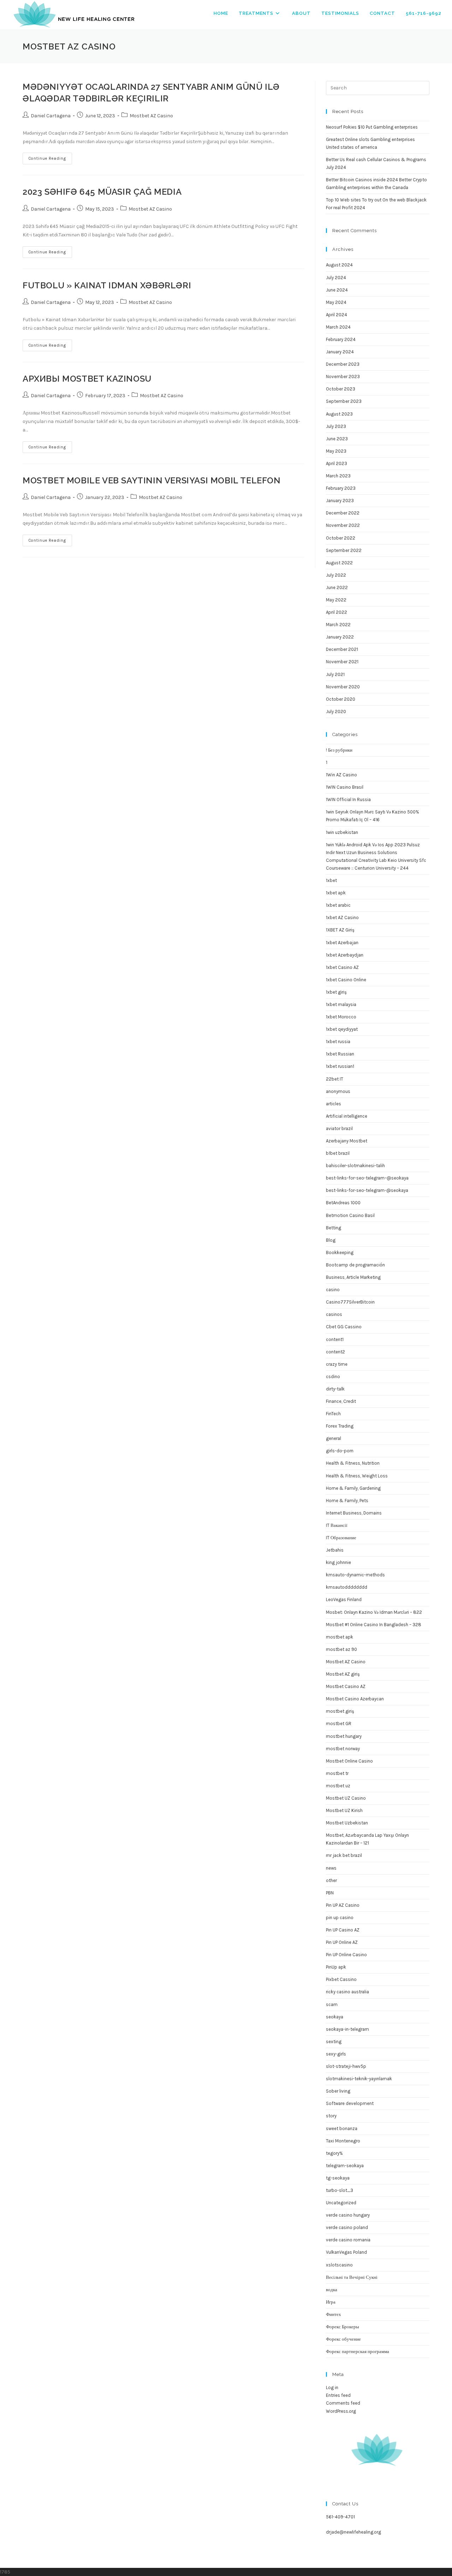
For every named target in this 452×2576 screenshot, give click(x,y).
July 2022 (336, 575)
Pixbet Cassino (341, 1979)
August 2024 (339, 265)
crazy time (337, 1364)
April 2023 (337, 463)
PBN (330, 1893)
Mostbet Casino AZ (346, 1686)
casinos (334, 1314)
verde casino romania (348, 2240)
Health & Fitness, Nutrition (353, 1463)
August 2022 (339, 563)
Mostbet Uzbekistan (347, 1823)
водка (332, 2290)
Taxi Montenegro (343, 2141)
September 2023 (344, 401)
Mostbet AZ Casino (151, 116)
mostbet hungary (344, 1736)
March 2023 (338, 476)
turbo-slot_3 (340, 2190)
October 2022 (341, 538)
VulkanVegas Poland (346, 2252)
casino (333, 1290)
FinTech (333, 1414)
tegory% (334, 2153)
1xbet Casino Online (346, 980)
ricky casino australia (347, 1992)
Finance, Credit (341, 1401)
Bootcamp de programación (355, 1265)
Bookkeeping (340, 1252)
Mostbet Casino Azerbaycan (355, 1699)
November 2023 (343, 377)
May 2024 (336, 302)
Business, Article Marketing (353, 1277)
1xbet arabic (338, 905)
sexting (334, 2042)
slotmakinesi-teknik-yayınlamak (359, 2079)
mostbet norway (343, 1749)
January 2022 (340, 637)
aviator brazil (339, 1128)
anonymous (338, 1091)
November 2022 (343, 525)
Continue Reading (50, 160)
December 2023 (343, 364)
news (331, 1868)
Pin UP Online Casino (346, 1955)
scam (332, 2004)
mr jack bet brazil (344, 1855)
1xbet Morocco (341, 1017)
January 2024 (340, 352)
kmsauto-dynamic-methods (355, 1575)
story (331, 2116)
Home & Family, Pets (347, 1501)
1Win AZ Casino (341, 775)
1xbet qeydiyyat (342, 1029)
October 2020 (341, 699)
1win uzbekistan (342, 832)
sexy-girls (336, 2054)
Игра (331, 2302)
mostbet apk (340, 1637)
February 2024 (341, 339)
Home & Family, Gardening (353, 1488)
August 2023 (339, 414)
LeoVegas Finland (344, 1599)
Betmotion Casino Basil (350, 1215)
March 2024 (338, 327)
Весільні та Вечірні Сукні (352, 2277)
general (334, 1438)
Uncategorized (341, 2203)
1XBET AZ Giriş (340, 930)
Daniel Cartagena (51, 116)
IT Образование (341, 1538)
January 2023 (340, 501)
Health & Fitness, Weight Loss (357, 1476)
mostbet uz (338, 1786)
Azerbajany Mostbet (347, 1141)
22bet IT (335, 1079)
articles (334, 1104)
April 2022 (337, 612)
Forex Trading (340, 1426)
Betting (334, 1228)
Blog (331, 1240)
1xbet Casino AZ (342, 967)
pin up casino (340, 1918)
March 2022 (338, 625)
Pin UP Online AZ (342, 1942)
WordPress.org (341, 2411)
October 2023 (341, 389)
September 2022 (344, 550)
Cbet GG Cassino (344, 1327)
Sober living (338, 2091)
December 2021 (342, 649)
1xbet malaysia (341, 1004)
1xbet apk (336, 893)
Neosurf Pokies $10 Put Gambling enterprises (372, 127)
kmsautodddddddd (347, 1587)
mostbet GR (339, 1724)
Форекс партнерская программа (358, 2351)
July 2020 (336, 711)
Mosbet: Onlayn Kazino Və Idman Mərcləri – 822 (374, 1612)
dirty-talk (335, 1389)
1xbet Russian (340, 1054)
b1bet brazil (338, 1153)
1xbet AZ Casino (342, 918)
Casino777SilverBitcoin (350, 1302)
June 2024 (337, 290)
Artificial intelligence (347, 1116)
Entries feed (338, 2395)
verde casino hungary (348, 2215)
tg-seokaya (338, 2178)
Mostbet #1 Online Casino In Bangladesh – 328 (374, 1625)
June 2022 (337, 587)
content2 (335, 1352)
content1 (335, 1339)
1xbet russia (338, 1042)
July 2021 (335, 674)
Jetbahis (335, 1550)
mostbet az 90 (341, 1649)
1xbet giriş (336, 992)
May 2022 (336, 600)
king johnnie (338, 1562)
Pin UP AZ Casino (343, 1905)
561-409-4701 (340, 2517)
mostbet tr (337, 1773)
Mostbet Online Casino (349, 1761)
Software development (350, 2103)
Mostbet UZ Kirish (344, 1810)
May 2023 (336, 451)
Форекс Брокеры (343, 2327)
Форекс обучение (343, 2339)
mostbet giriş (340, 1711)
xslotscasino (339, 2265)
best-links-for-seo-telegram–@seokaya (367, 1178)
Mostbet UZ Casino (346, 1798)
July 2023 (336, 426)
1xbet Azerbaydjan (345, 955)
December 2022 (343, 513)
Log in (332, 2387)
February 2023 (341, 488)
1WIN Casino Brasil (345, 787)
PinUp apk (336, 1967)
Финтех (334, 2314)
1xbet (331, 880)
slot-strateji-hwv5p (346, 2066)
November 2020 (343, 687)
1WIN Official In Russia (348, 799)
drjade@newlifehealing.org (353, 2532)
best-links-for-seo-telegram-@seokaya (367, 1190)
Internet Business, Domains (354, 1513)
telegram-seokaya (345, 2166)
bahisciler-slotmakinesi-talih (355, 1166)
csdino (333, 1377)
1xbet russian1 (340, 1066)
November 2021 (342, 662)
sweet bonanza (342, 2128)
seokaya (335, 2017)
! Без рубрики (339, 750)
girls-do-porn (340, 1451)
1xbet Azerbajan (342, 943)
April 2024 (337, 315)
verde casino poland (347, 2227)
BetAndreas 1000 (343, 1203)
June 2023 (337, 439)
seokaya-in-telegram (347, 2029)
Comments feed (343, 2403)
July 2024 (336, 278)
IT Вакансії (337, 1525)
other (331, 1880)
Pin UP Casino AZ (343, 1930)
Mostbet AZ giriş (343, 1674)
